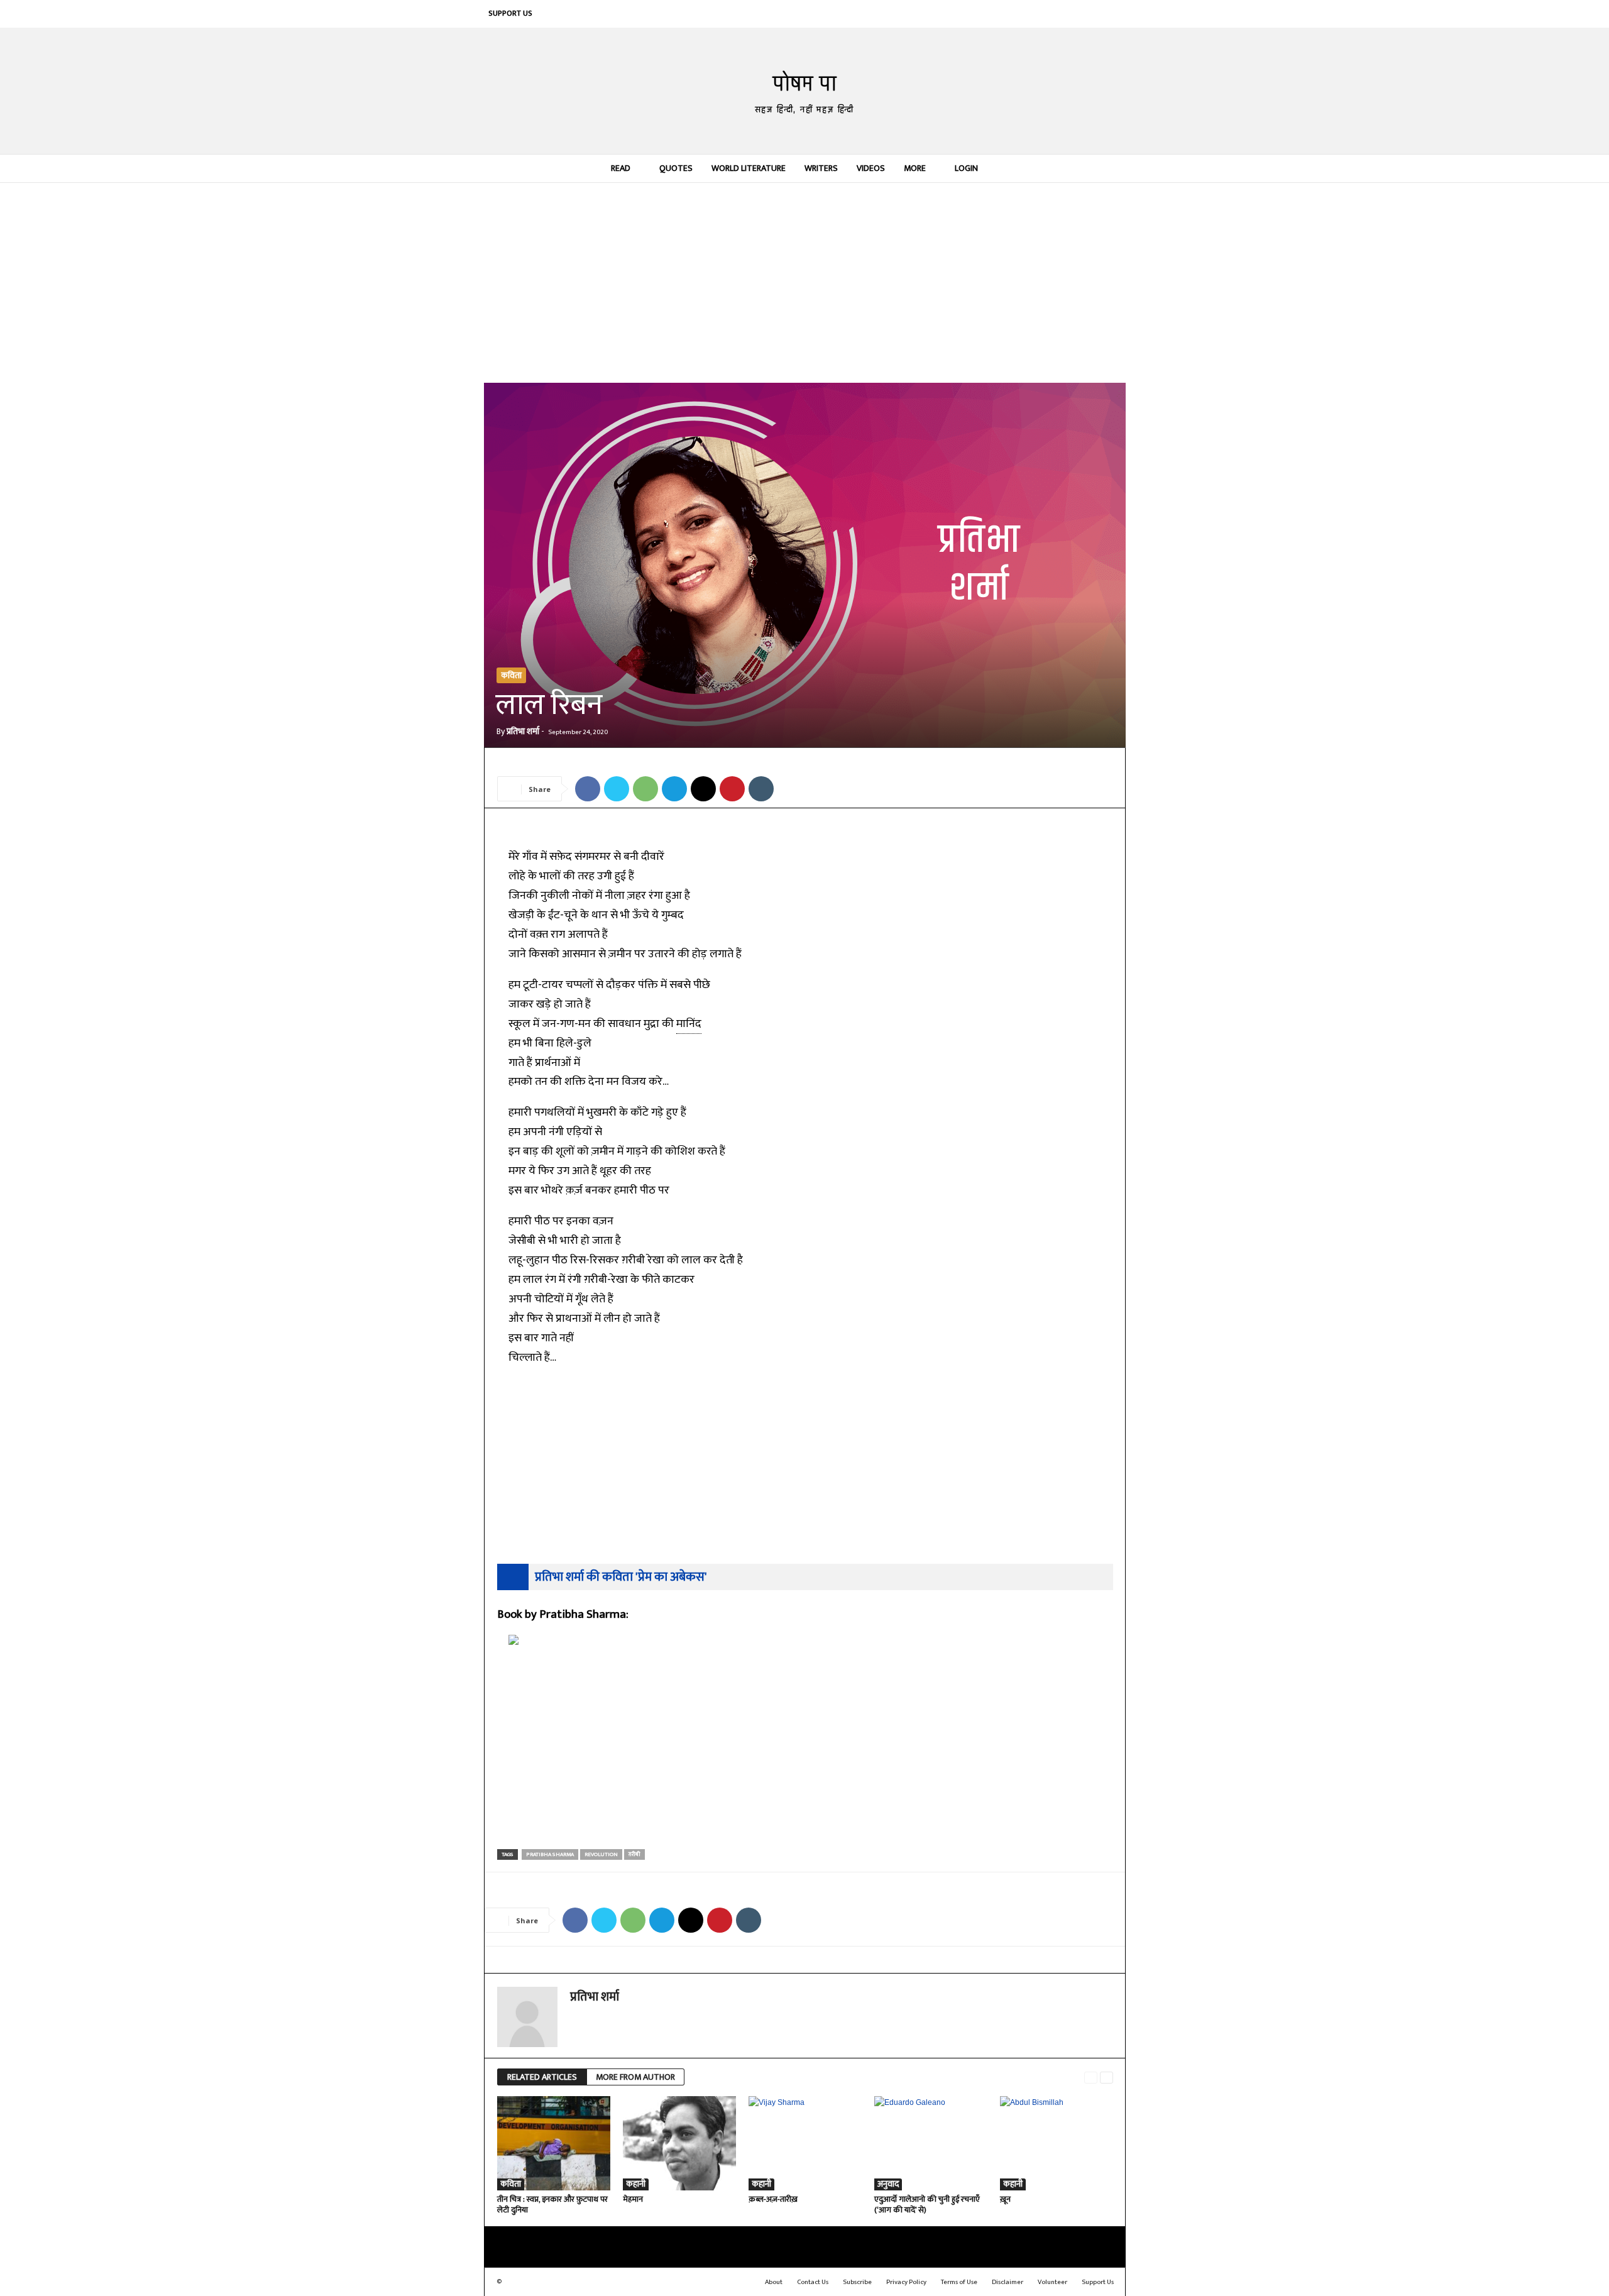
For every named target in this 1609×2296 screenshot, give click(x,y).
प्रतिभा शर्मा (523, 731)
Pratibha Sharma (550, 1854)
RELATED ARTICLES (542, 2077)
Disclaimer (1008, 2282)
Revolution (601, 1854)
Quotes (676, 168)
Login (966, 168)
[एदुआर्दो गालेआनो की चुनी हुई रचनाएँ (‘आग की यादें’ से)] (931, 2143)
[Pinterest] (1055, 14)
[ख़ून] (1057, 2143)
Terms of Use (959, 2282)
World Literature (749, 168)
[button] (1107, 168)
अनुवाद (888, 2184)
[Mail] (1036, 14)
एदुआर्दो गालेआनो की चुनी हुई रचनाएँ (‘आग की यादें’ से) (927, 2205)
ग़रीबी (634, 1854)
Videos (871, 168)
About (774, 2282)
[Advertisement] (805, 282)
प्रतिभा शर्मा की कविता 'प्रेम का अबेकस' (621, 1577)
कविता (511, 675)
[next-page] (1107, 2078)
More (915, 168)
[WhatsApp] (645, 789)
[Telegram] (674, 789)
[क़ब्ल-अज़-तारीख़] (805, 2143)
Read (621, 168)
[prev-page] (1091, 2078)
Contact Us (813, 2282)
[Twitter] (1093, 14)
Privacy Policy (906, 2282)
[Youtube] (1112, 14)
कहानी (636, 2184)
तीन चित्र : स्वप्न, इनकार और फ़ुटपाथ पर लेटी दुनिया (552, 2205)
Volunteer (1052, 2282)
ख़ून (1005, 2199)
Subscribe (857, 2282)
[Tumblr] (761, 789)
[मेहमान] (679, 2143)
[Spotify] (1074, 14)
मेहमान (633, 2199)
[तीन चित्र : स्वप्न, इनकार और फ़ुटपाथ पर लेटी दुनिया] (554, 2143)
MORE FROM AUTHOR (635, 2077)
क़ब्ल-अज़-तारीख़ (773, 2199)
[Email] (703, 789)
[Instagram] (1018, 14)
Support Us (510, 13)
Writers (821, 168)
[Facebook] (999, 14)
